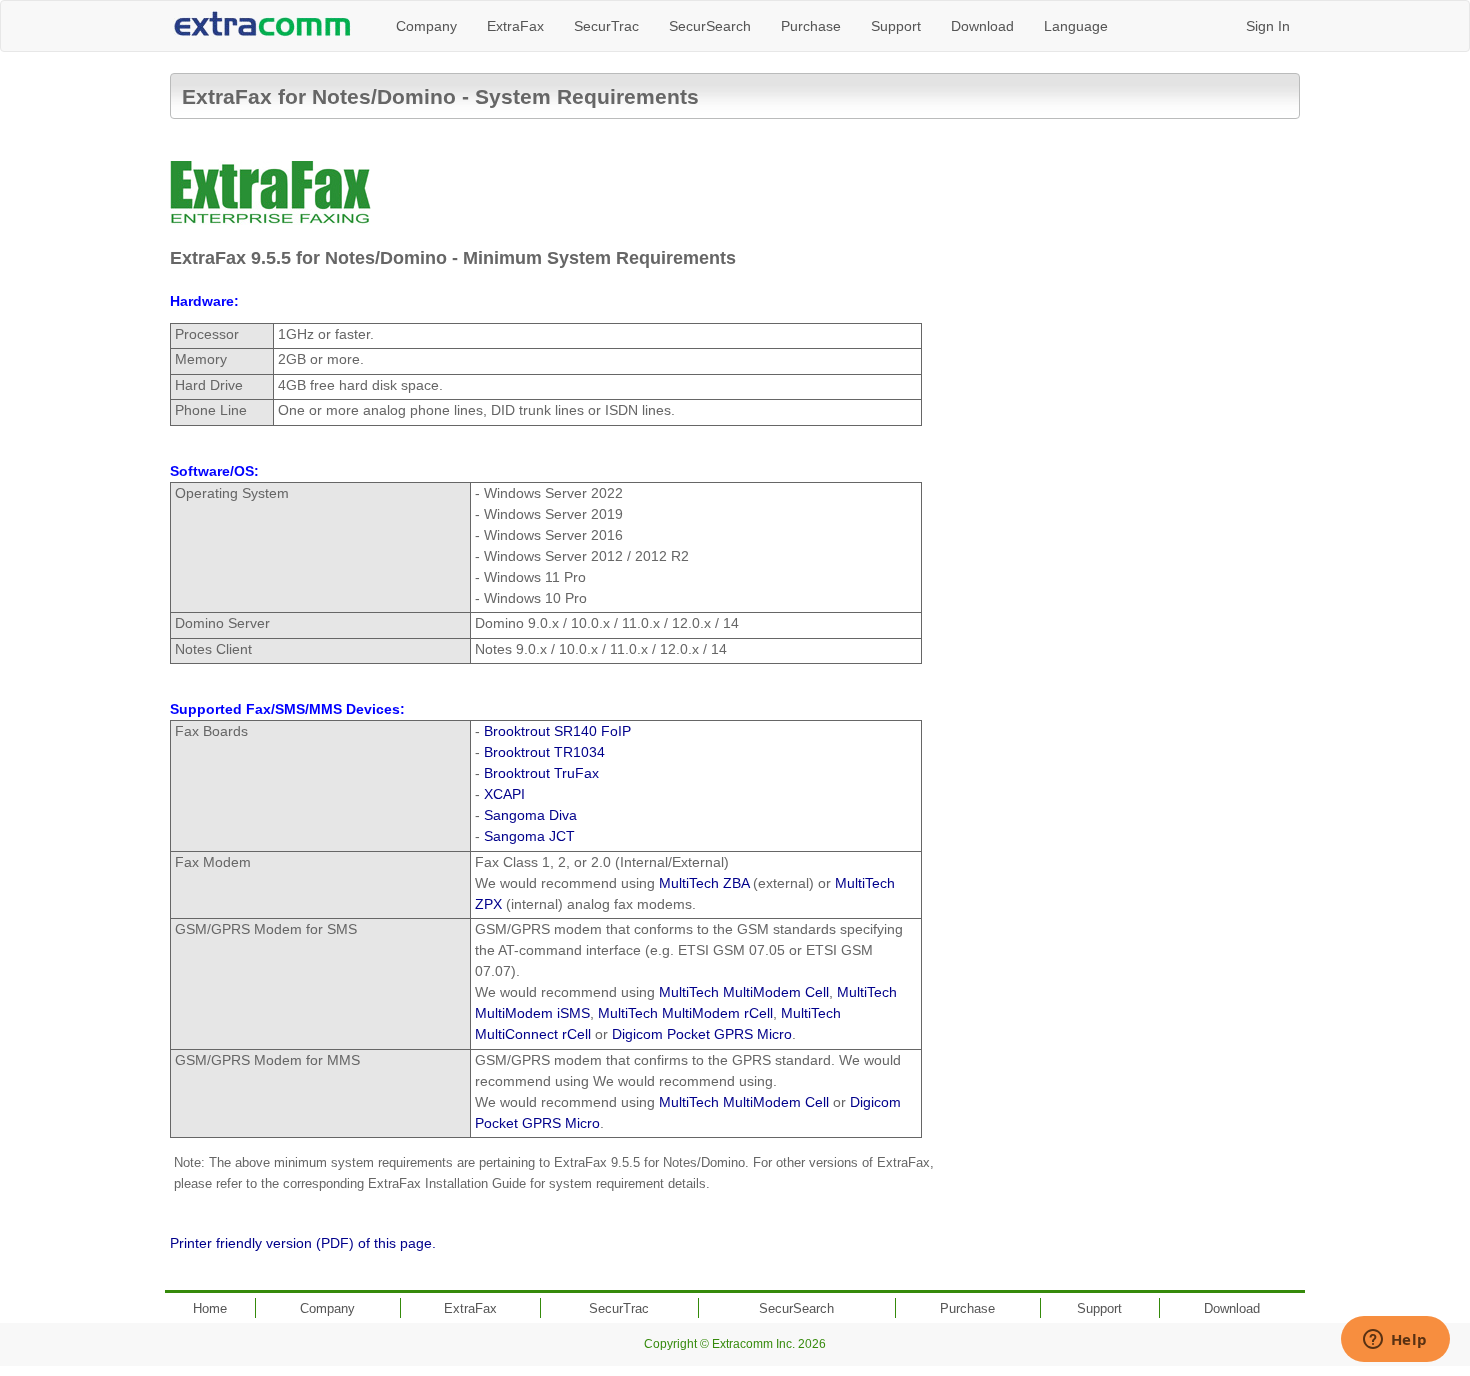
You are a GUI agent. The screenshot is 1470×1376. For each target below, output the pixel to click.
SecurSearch (710, 26)
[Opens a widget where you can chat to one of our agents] (1395, 1341)
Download (982, 26)
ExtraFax (515, 26)
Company (426, 26)
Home (210, 1308)
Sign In (1268, 26)
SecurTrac (606, 26)
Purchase (811, 26)
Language (1076, 26)
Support (896, 26)
